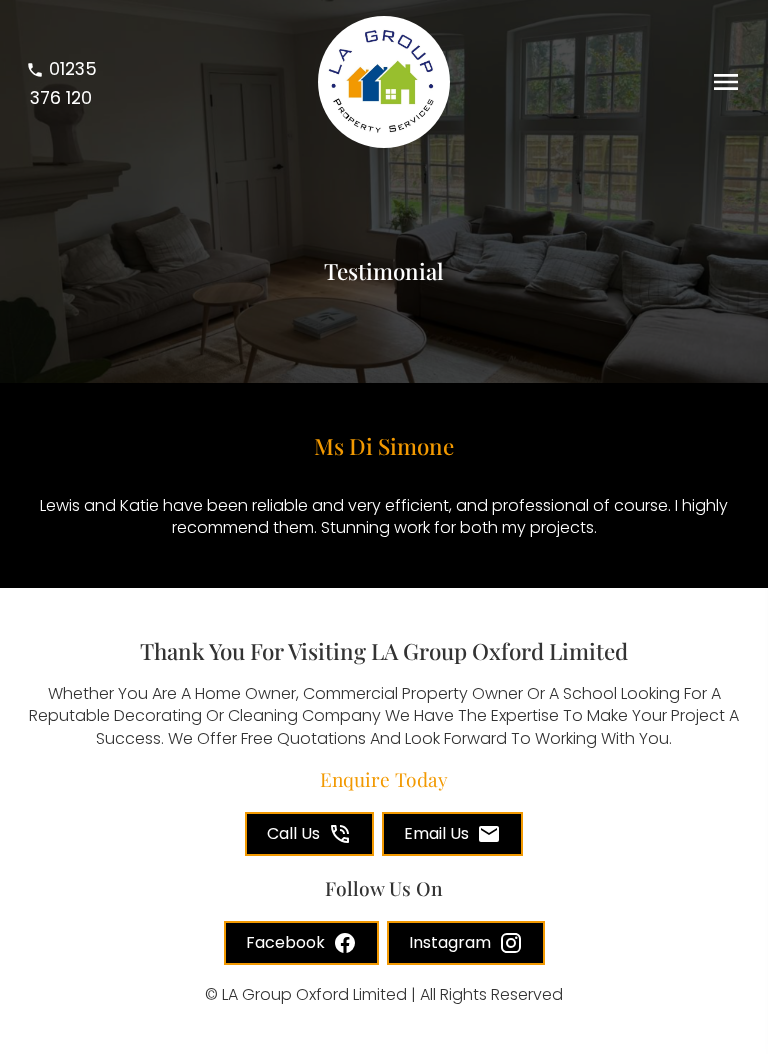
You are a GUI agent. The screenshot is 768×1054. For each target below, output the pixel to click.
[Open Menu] (726, 82)
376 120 (63, 83)
